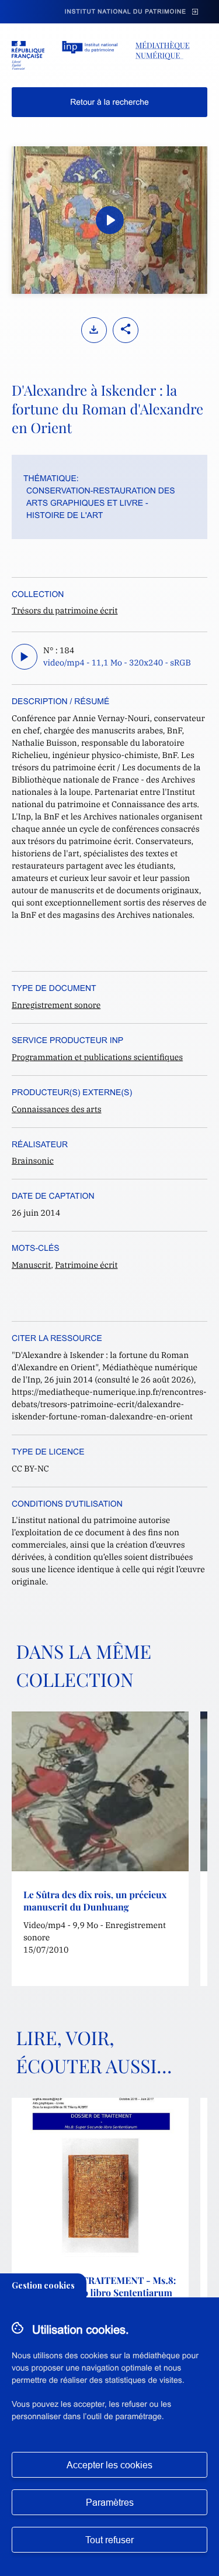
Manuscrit (31, 1265)
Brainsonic (33, 1161)
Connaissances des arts (56, 1109)
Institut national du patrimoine (126, 12)
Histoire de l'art (65, 515)
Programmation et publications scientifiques (97, 1057)
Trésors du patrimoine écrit (65, 610)
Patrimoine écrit (86, 1265)
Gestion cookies (43, 2285)
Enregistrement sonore (56, 1005)
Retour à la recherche (109, 102)
